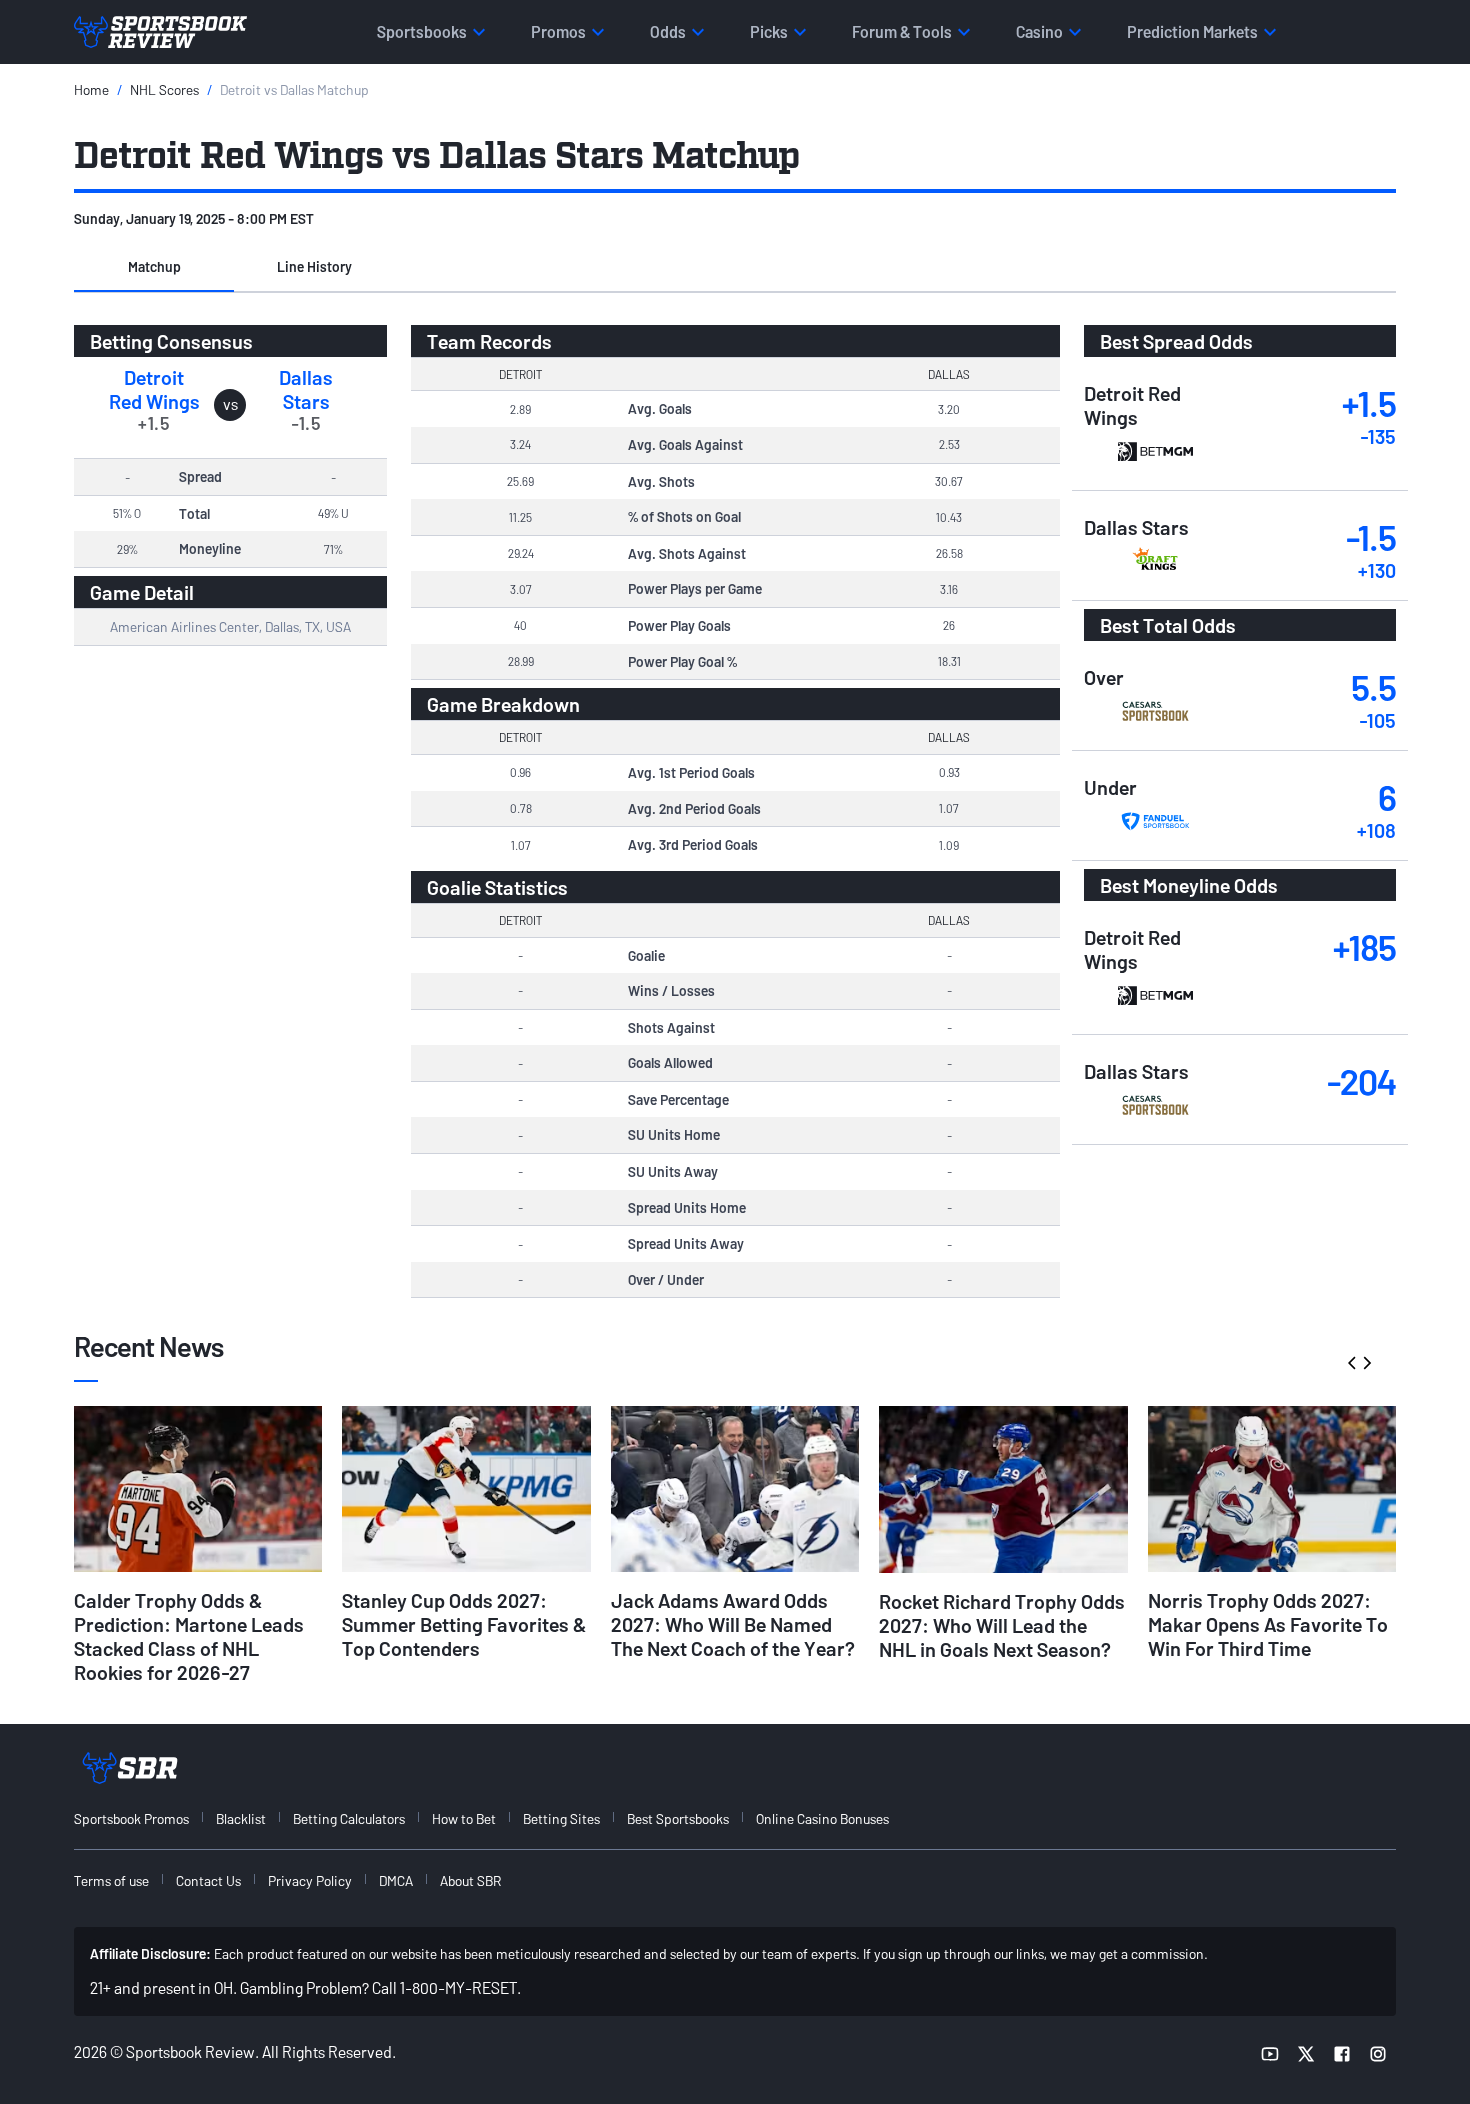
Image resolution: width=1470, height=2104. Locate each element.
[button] (154, 268)
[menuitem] (143, 1818)
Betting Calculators (349, 1818)
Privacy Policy (310, 1880)
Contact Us (208, 1880)
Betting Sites (561, 1818)
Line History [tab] (314, 266)
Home (91, 89)
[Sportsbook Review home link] (130, 1768)
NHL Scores (164, 89)
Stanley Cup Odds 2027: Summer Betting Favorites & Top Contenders (464, 1624)
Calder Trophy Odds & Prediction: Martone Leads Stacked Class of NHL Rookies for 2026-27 (189, 1636)
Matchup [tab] (154, 266)
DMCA (396, 1880)
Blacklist (241, 1818)
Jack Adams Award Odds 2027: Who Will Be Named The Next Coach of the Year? (733, 1624)
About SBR (470, 1880)
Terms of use (111, 1880)
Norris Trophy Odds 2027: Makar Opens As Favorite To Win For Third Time (1268, 1624)
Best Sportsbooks (678, 1818)
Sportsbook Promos (131, 1818)
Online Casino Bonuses (822, 1818)
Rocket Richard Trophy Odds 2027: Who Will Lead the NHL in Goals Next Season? (1002, 1625)
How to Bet (464, 1818)
